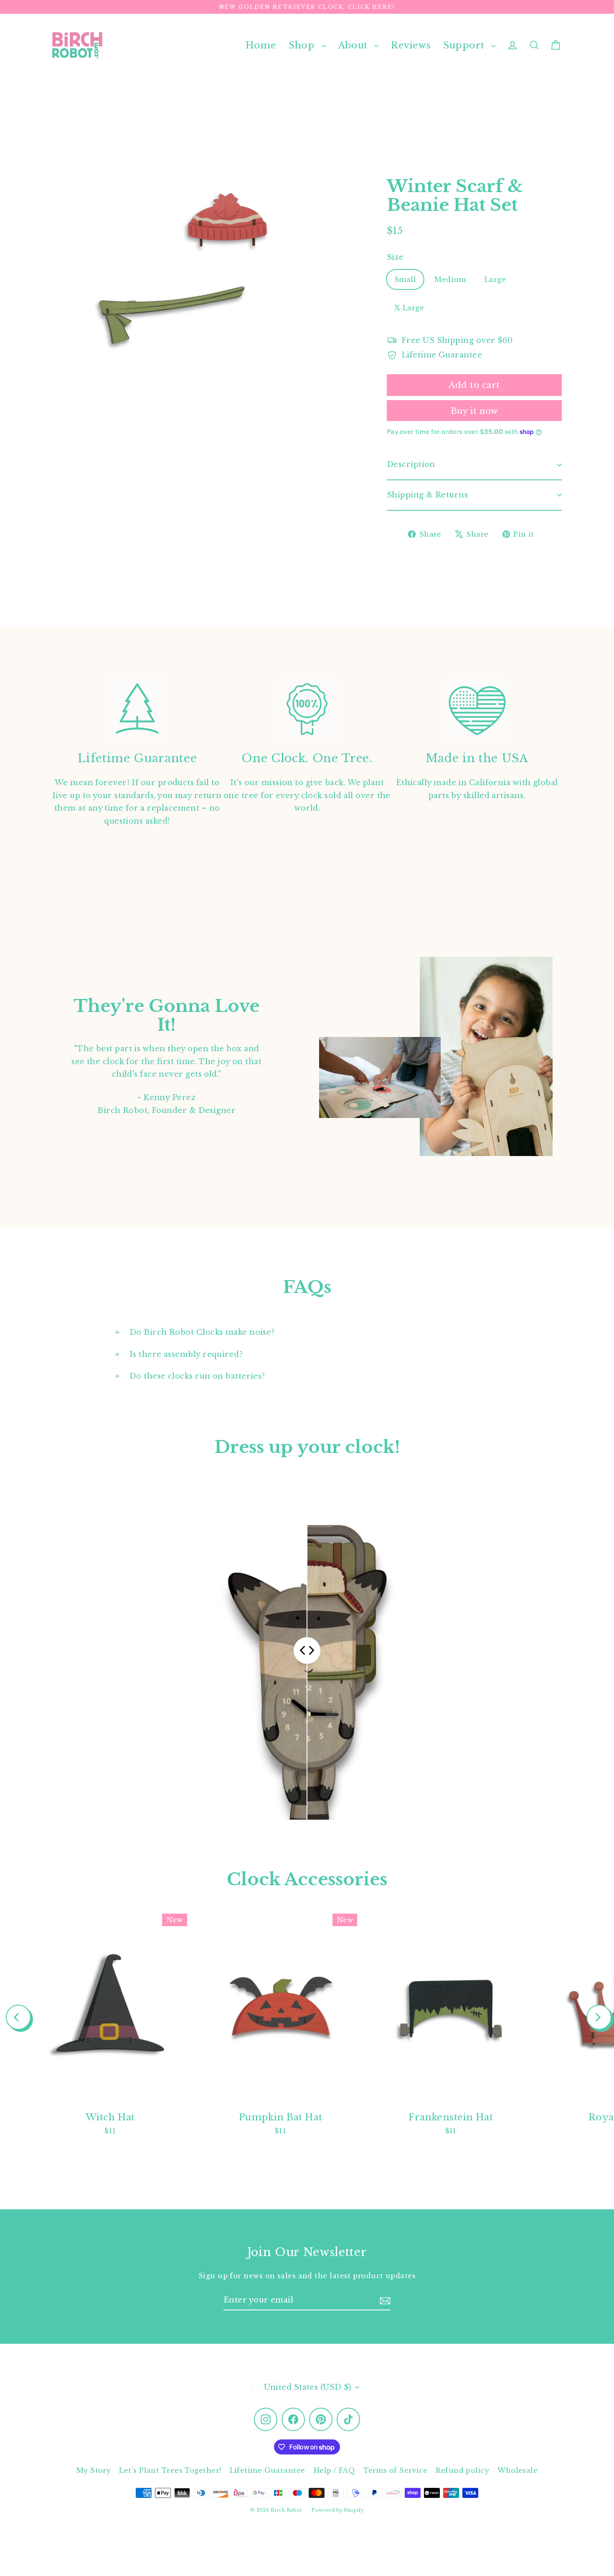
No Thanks (226, 1360)
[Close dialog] (459, 1194)
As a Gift (226, 1336)
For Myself (226, 1303)
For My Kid (226, 1271)
